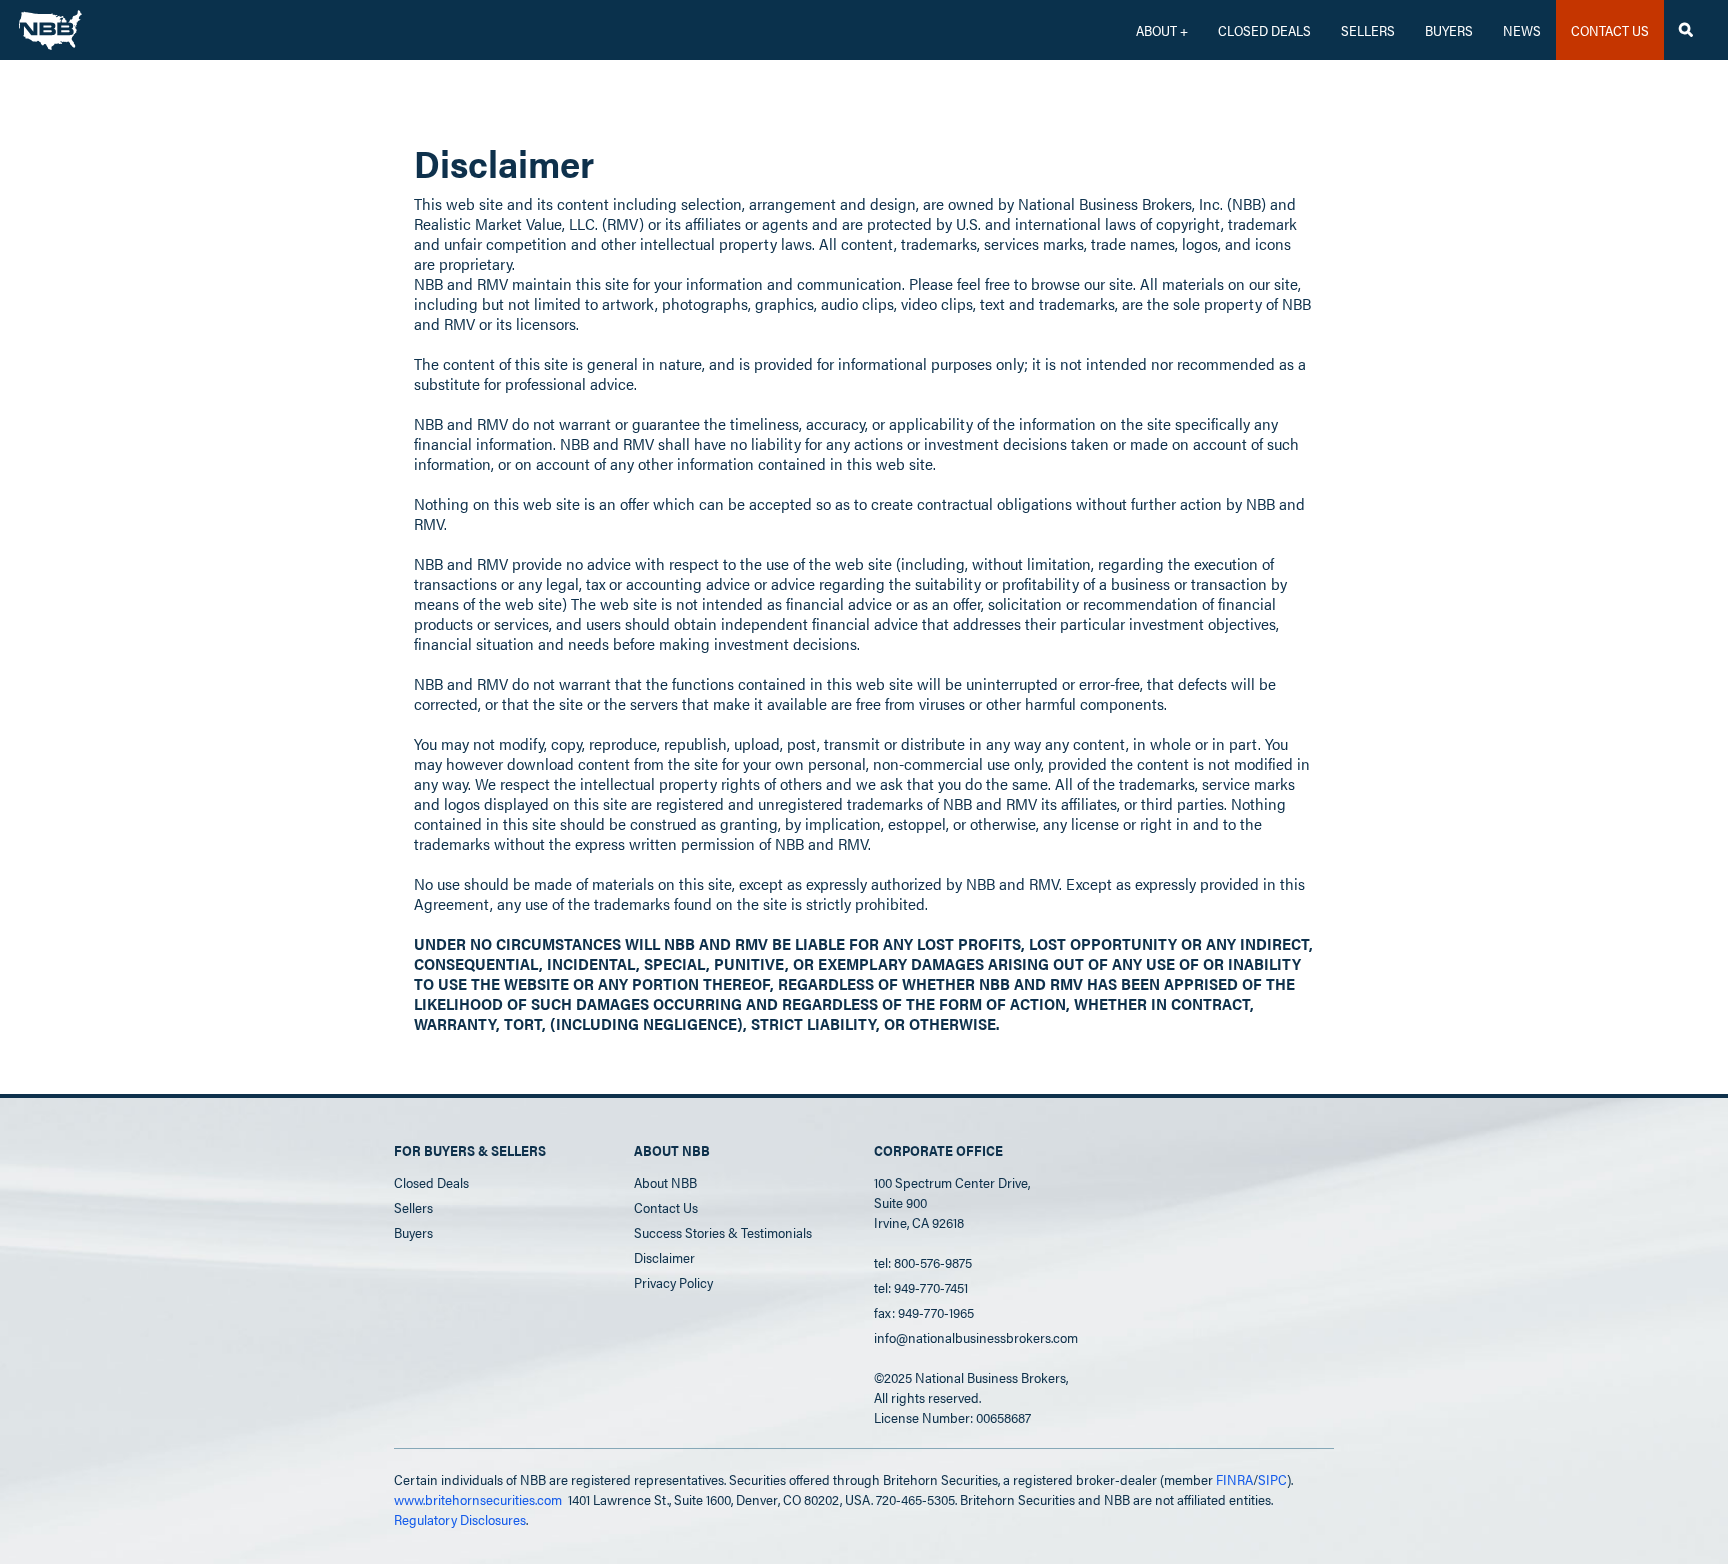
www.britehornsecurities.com (478, 1499)
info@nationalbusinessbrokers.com (976, 1337)
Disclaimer (664, 1257)
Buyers (1449, 30)
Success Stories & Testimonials (723, 1232)
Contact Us (666, 1207)
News (1522, 30)
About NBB (665, 1182)
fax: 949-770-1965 (924, 1312)
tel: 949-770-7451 (921, 1287)
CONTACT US (1610, 30)
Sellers (1368, 30)
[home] (50, 25)
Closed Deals (431, 1182)
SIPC (1272, 1479)
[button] (1162, 30)
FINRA (1234, 1479)
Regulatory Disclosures (460, 1519)
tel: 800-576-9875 (923, 1262)
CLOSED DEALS (1264, 30)
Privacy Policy (673, 1282)
